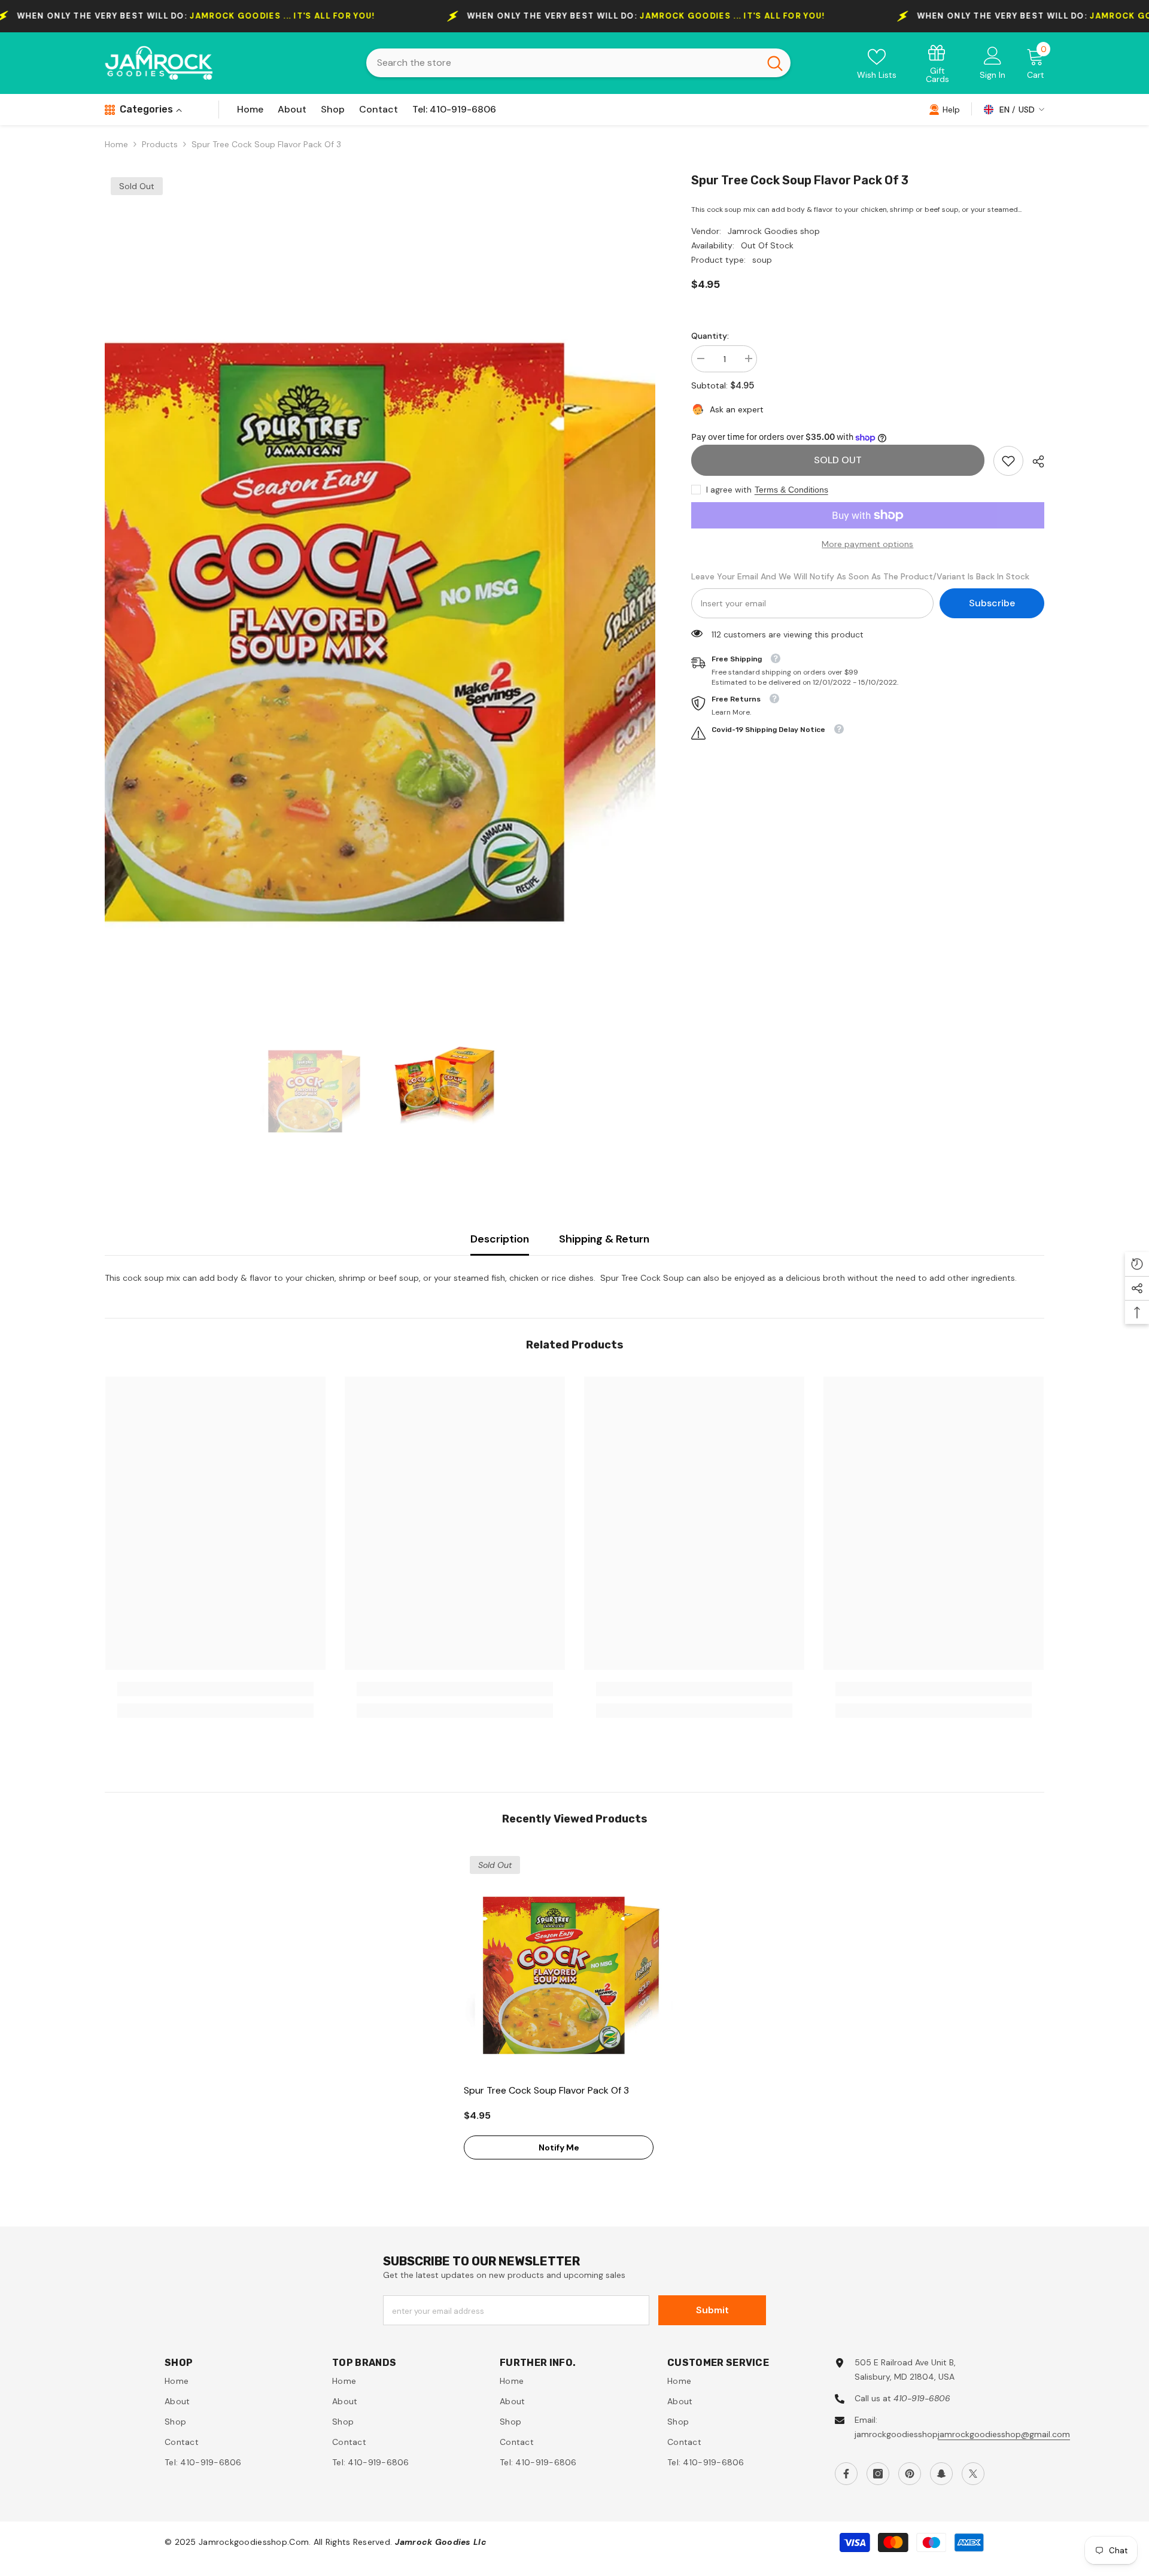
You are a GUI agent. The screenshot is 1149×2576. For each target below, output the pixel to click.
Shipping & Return (604, 1239)
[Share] (1034, 461)
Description (500, 1239)
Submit (712, 2310)
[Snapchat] (941, 2474)
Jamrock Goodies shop (774, 231)
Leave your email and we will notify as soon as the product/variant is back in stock (860, 576)
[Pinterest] (910, 2474)
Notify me (559, 2147)
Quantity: (710, 336)
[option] (380, 579)
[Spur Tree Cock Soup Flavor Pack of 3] (574, 1961)
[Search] (578, 63)
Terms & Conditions (791, 490)
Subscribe (992, 603)
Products (160, 144)
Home (116, 144)
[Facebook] (846, 2474)
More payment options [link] (867, 544)
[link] (938, 63)
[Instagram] (878, 2474)
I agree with (729, 490)
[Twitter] (973, 2474)
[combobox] (563, 63)
